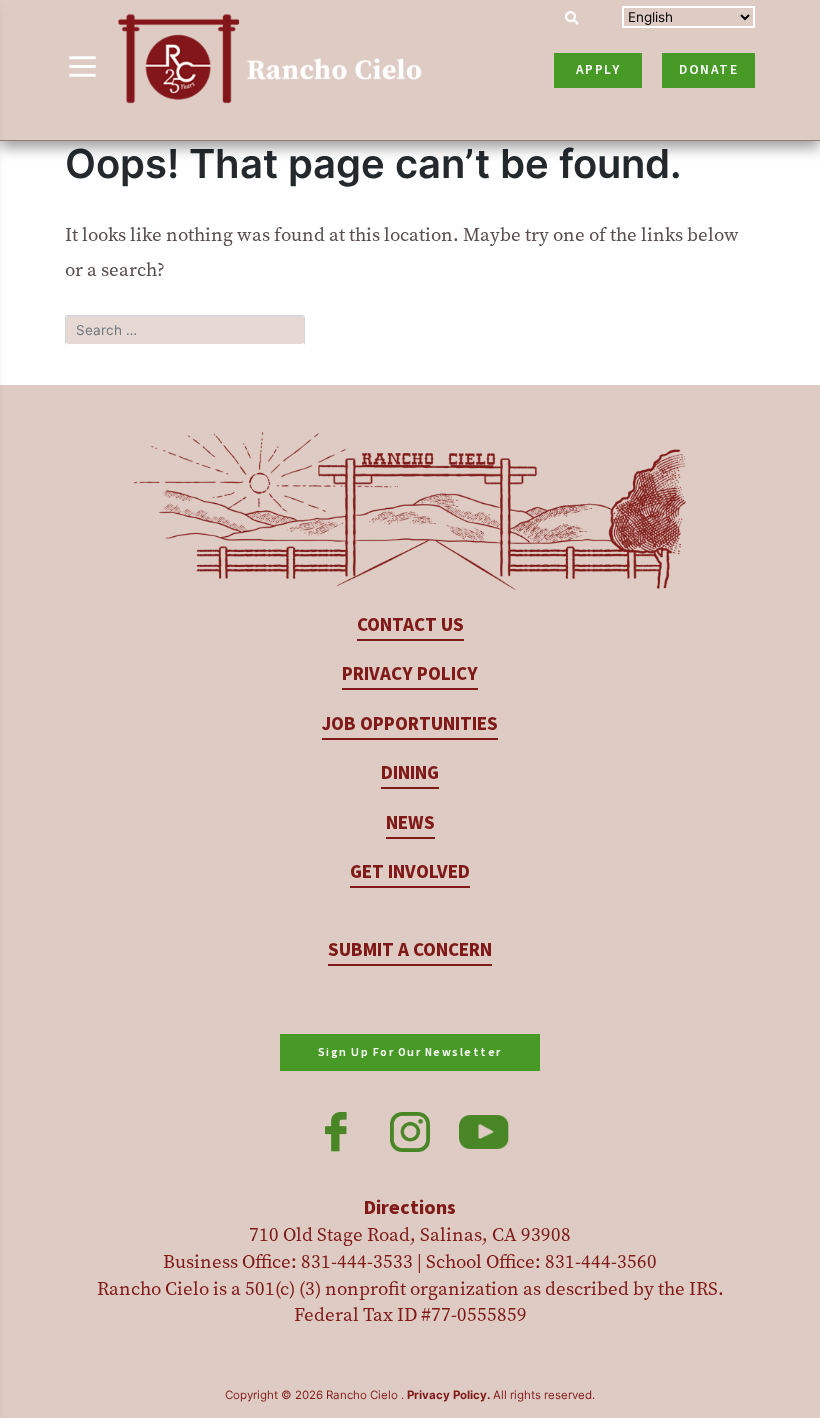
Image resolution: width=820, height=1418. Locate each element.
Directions (410, 1208)
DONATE (708, 69)
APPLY (598, 69)
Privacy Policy (410, 674)
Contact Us (410, 625)
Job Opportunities (410, 724)
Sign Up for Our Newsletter (410, 1052)
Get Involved (410, 872)
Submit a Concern (410, 950)
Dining (410, 773)
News (410, 823)
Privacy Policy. (448, 1395)
